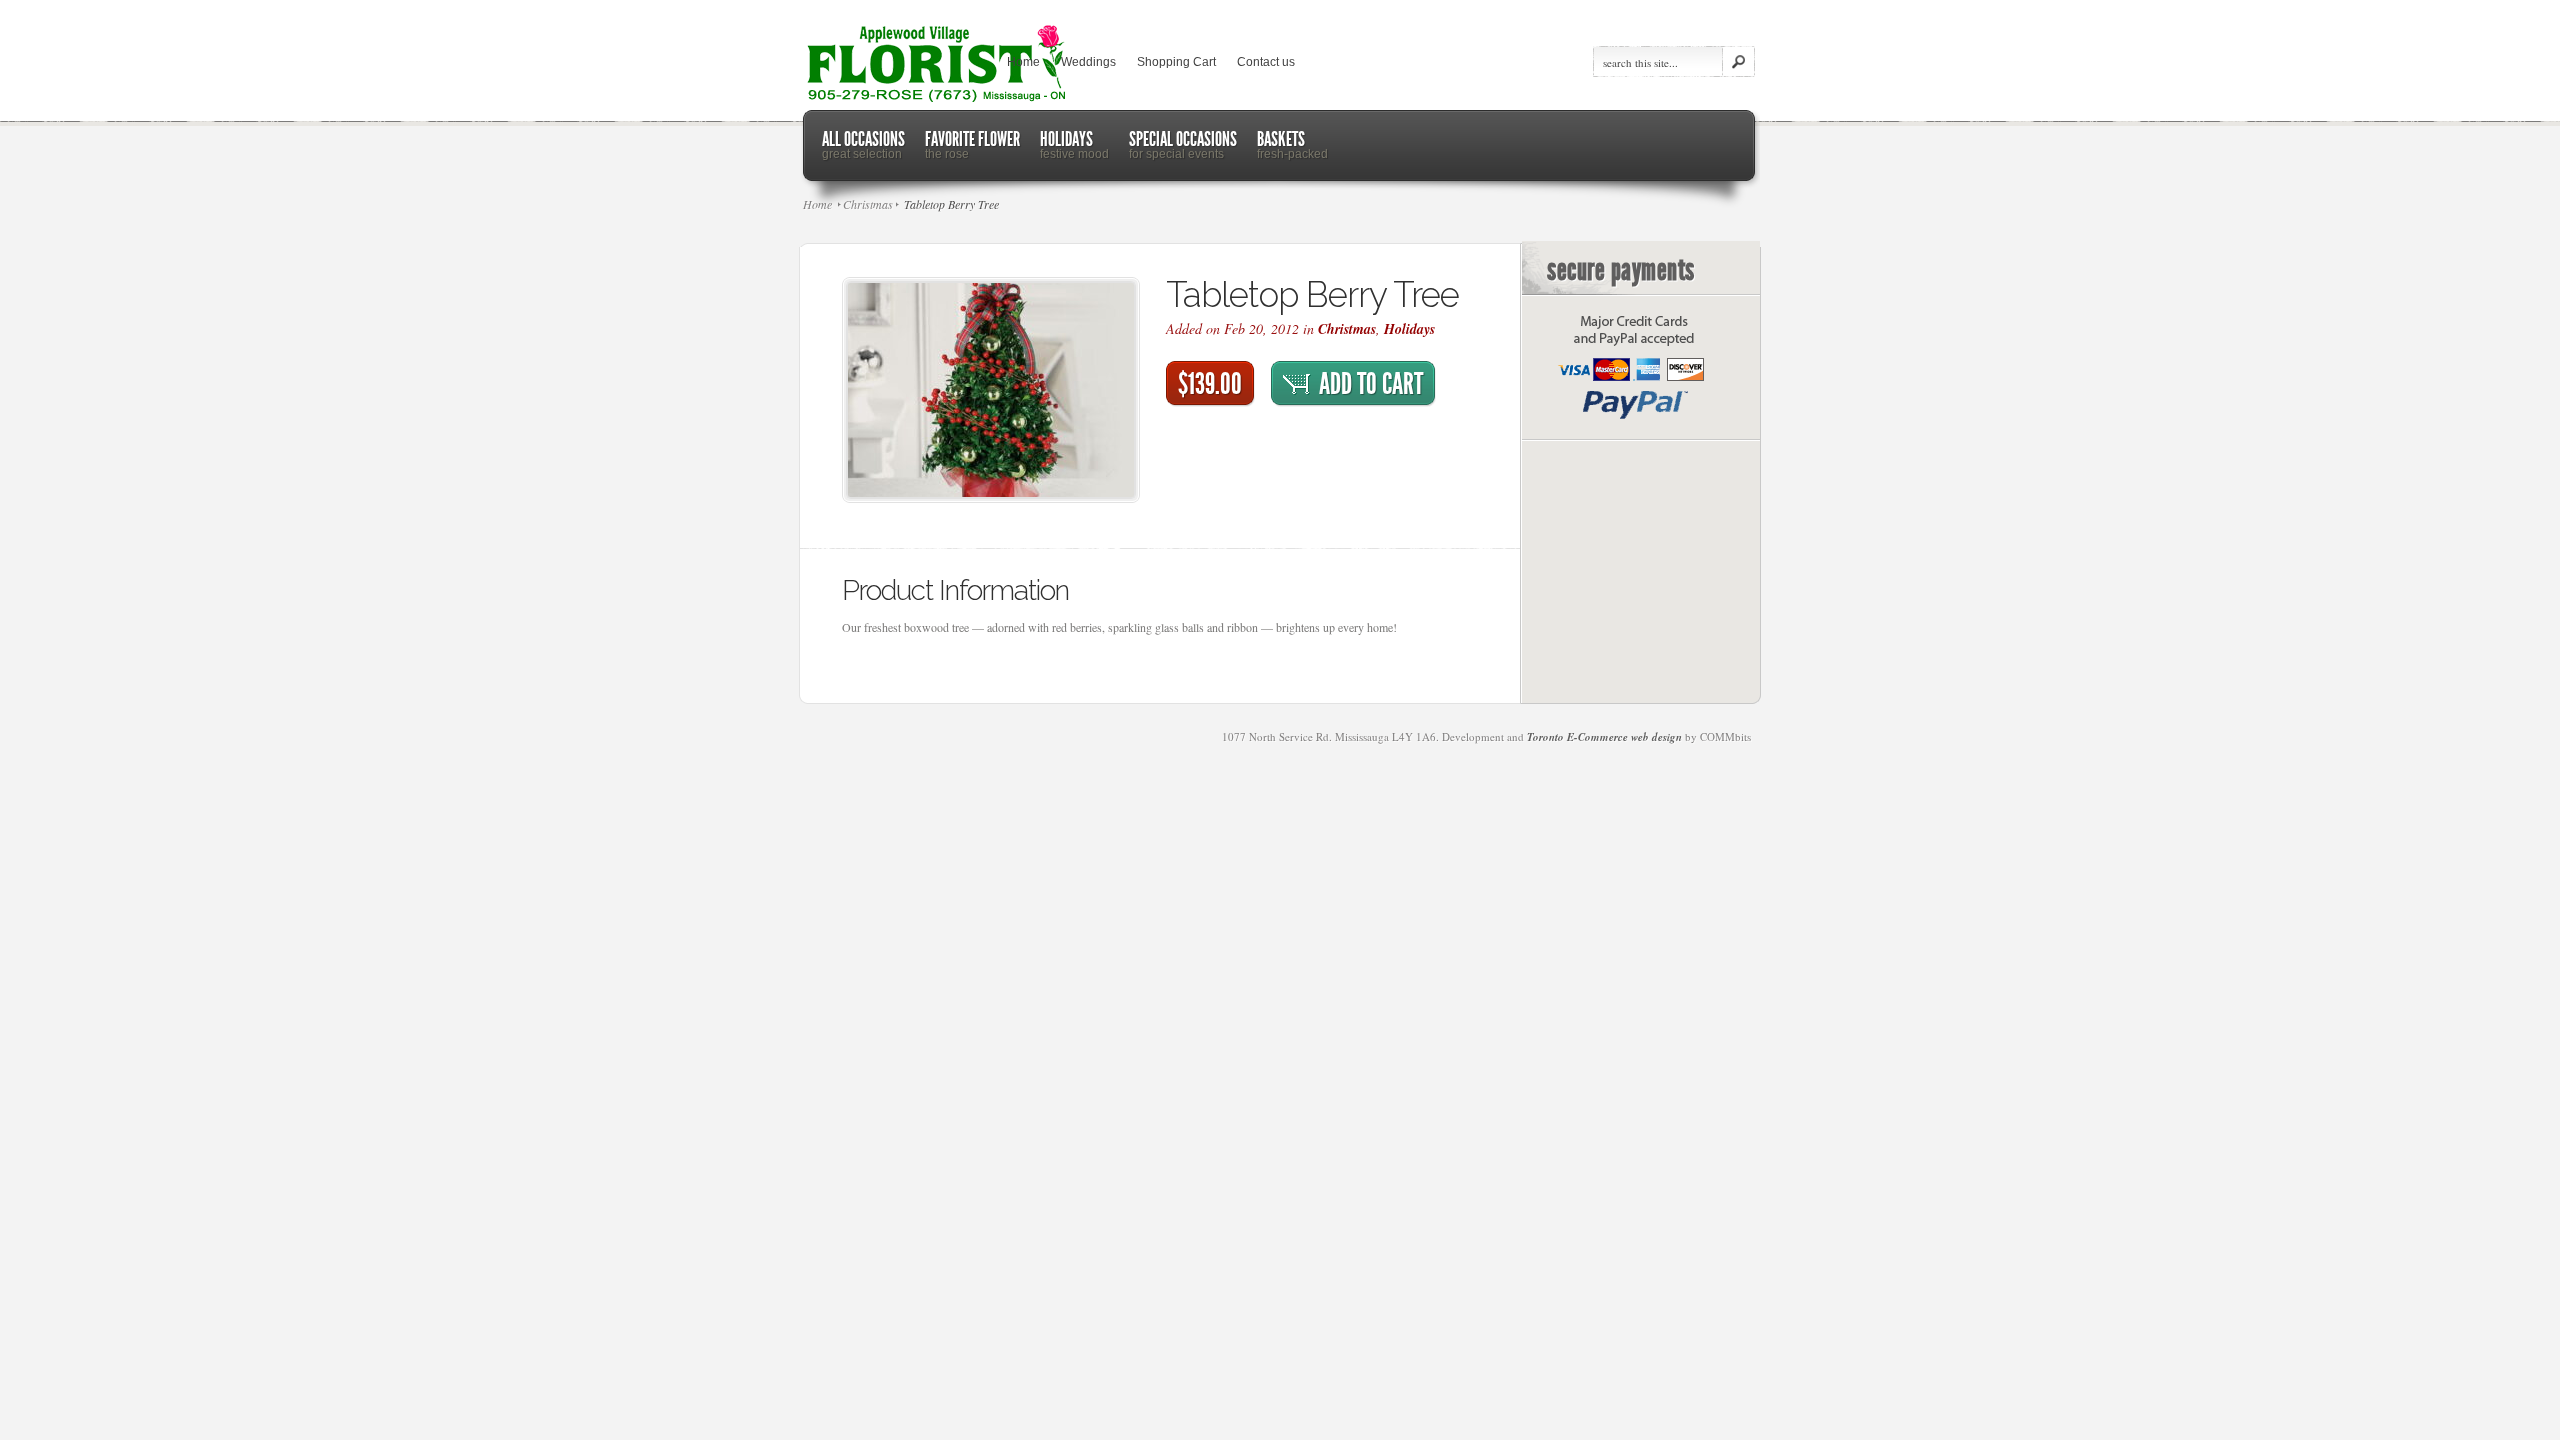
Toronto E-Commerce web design (1604, 737)
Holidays (1409, 329)
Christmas (1347, 329)
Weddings (1088, 62)
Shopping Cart (1176, 62)
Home (1023, 62)
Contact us (1266, 62)
